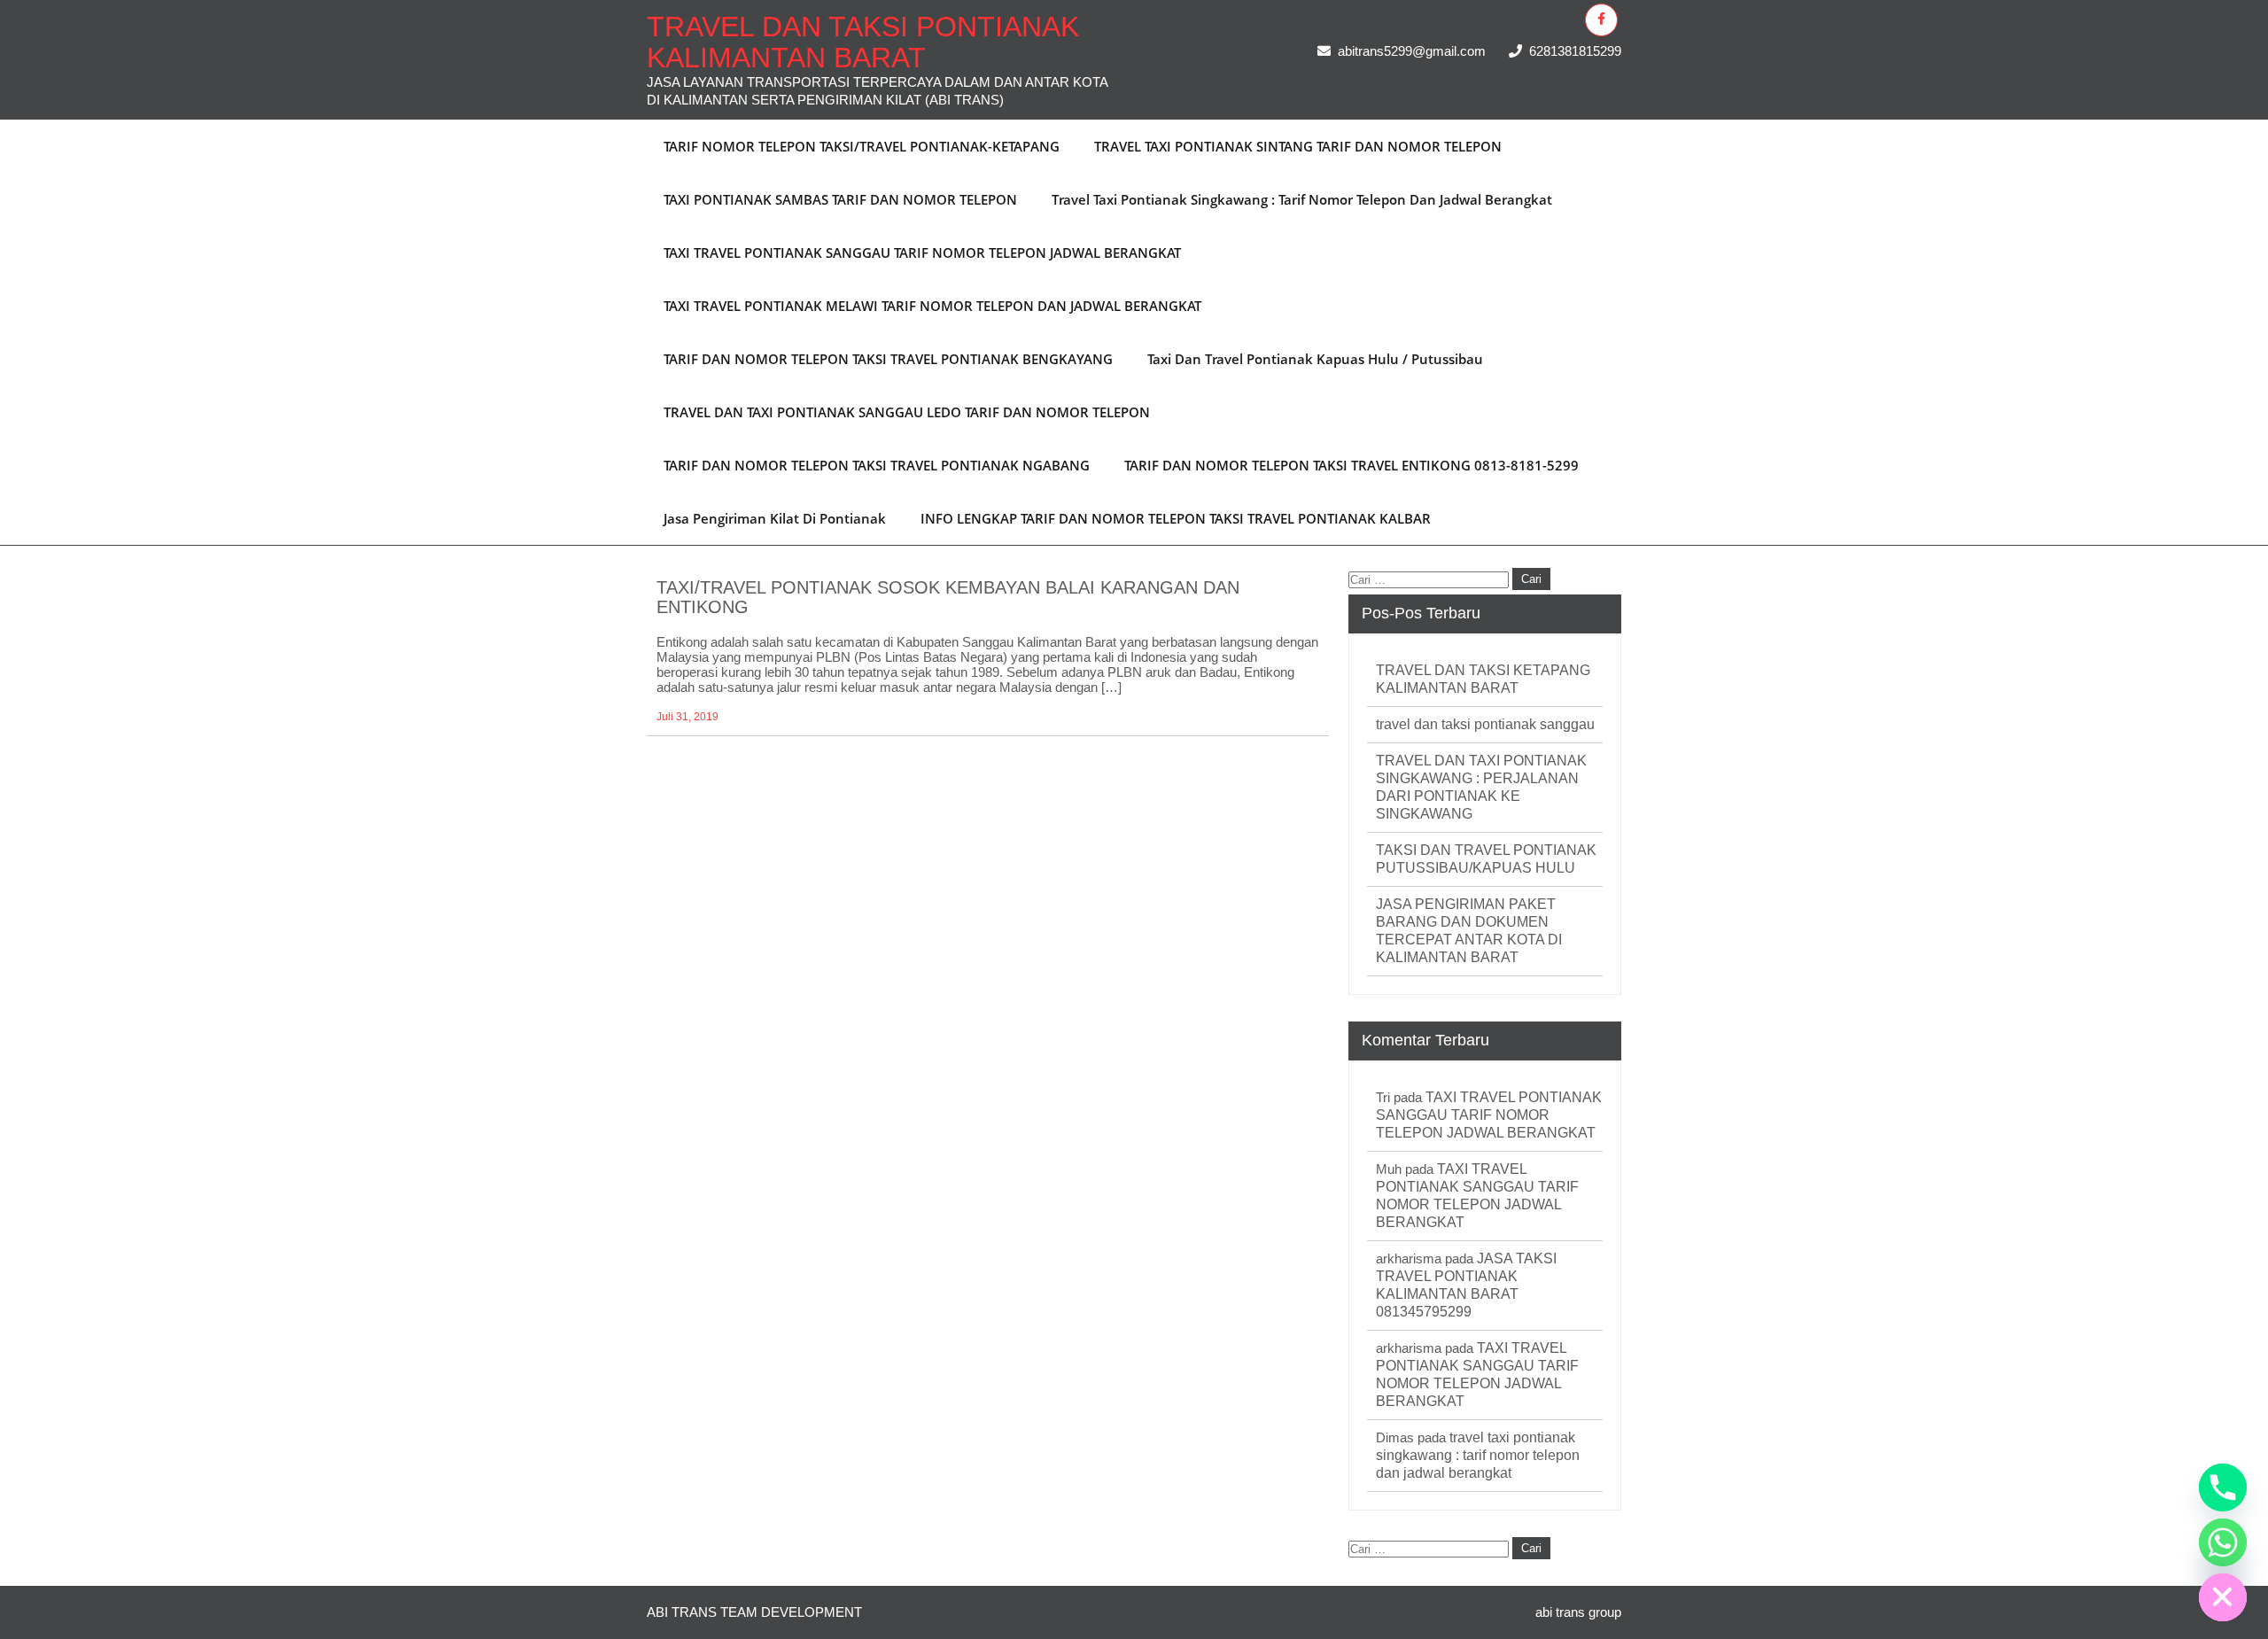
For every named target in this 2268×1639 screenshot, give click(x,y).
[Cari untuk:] (1430, 578)
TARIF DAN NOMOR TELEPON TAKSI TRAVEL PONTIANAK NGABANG (877, 465)
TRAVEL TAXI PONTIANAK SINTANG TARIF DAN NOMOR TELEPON (1298, 146)
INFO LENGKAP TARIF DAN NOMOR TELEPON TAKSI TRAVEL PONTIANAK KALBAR (1176, 518)
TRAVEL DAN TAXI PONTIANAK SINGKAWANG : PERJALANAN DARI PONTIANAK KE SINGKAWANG (1481, 787)
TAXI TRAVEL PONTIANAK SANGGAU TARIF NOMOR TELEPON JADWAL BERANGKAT (922, 252)
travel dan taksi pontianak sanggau (1485, 724)
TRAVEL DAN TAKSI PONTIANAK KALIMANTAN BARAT (863, 42)
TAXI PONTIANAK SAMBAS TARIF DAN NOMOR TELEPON (840, 199)
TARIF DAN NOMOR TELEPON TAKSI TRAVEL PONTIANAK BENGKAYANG (888, 359)
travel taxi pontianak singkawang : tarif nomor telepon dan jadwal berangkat (1302, 199)
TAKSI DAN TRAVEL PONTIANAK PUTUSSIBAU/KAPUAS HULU (1486, 859)
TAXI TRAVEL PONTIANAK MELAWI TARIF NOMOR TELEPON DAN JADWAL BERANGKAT (932, 306)
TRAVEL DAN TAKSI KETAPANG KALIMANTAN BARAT (1483, 679)
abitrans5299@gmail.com (1412, 51)
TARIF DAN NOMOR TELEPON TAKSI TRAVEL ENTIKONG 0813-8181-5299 (1351, 465)
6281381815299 (1575, 51)
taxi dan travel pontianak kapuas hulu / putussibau (1315, 359)
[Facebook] (1601, 20)
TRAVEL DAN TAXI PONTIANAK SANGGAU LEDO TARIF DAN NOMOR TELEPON (907, 412)
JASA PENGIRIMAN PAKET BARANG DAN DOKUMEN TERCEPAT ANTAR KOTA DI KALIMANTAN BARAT (1469, 931)
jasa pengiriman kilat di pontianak (775, 518)
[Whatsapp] (2223, 1542)
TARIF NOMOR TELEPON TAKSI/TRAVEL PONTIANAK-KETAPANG (862, 146)
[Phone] (2223, 1488)
